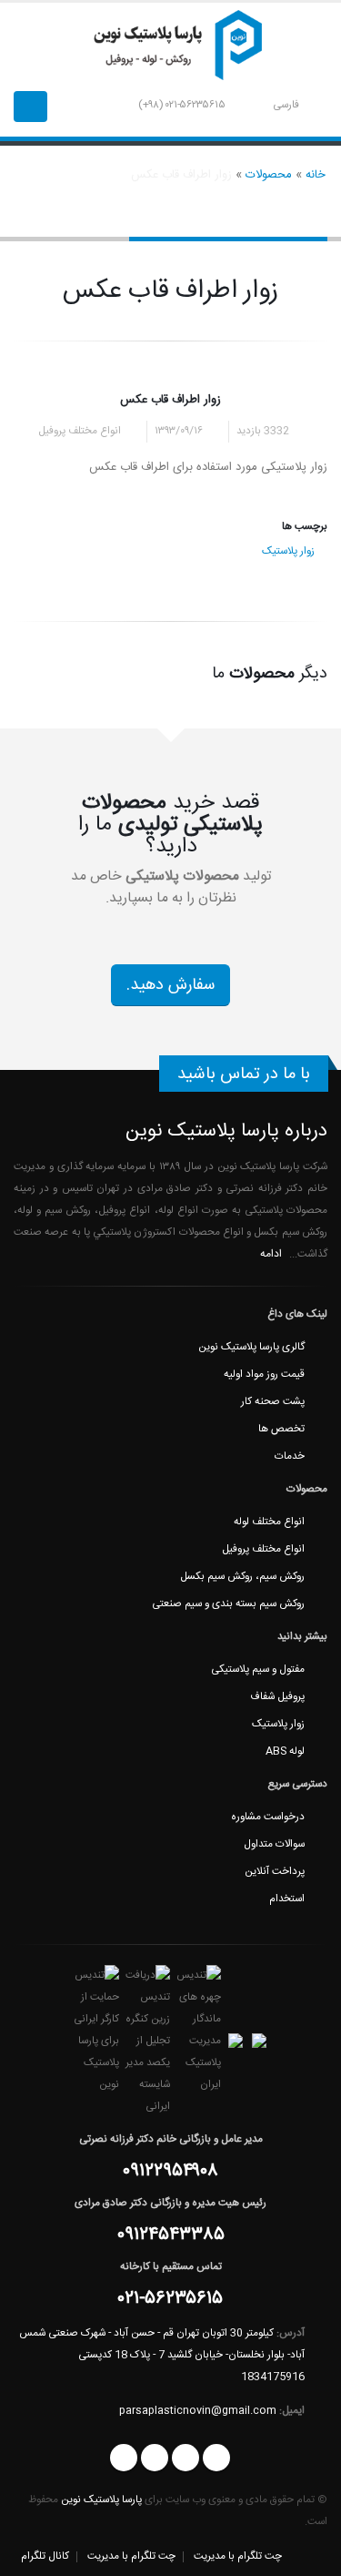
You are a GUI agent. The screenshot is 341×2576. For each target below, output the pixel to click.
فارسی (286, 105)
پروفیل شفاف (277, 1697)
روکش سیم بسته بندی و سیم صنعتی (228, 1604)
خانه (316, 175)
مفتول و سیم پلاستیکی (258, 1670)
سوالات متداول (274, 1844)
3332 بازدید (264, 431)
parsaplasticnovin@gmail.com (198, 2411)
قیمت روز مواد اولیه (264, 1375)
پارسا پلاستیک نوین (101, 2500)
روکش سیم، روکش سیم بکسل (242, 1577)
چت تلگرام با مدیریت (238, 2556)
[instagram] (216, 2458)
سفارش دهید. (170, 985)
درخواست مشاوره (268, 1817)
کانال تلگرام (45, 2556)
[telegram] (124, 2458)
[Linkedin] (155, 2458)
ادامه (270, 1254)
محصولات (269, 175)
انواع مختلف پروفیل (263, 1549)
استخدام (287, 1899)
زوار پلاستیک (288, 551)
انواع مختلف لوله (269, 1522)
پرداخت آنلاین (275, 1872)
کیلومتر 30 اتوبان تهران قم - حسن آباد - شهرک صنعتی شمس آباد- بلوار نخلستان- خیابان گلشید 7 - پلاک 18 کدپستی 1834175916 (162, 2355)
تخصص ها (281, 1429)
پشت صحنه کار (273, 1402)
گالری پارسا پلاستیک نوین (251, 1347)
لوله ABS (285, 1751)
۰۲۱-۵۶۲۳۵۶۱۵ (170, 2301)
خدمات (290, 1456)
